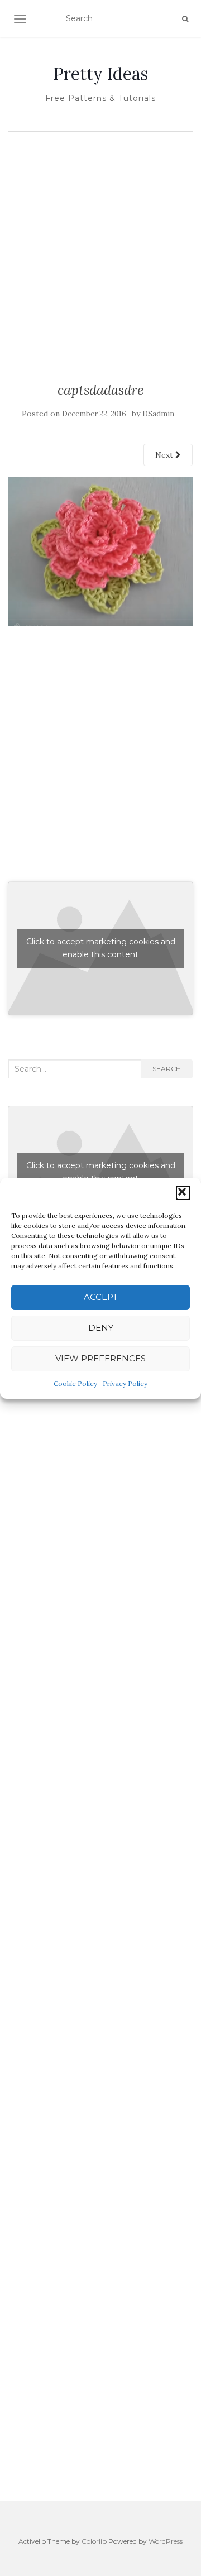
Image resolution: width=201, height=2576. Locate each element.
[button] (183, 1193)
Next (165, 455)
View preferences (100, 1358)
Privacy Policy (125, 1383)
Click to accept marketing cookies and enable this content (101, 948)
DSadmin (158, 414)
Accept (101, 1297)
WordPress (166, 2541)
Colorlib (94, 2541)
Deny (101, 1328)
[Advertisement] (100, 243)
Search (167, 1069)
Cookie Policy (75, 1383)
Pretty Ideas (100, 74)
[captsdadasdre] (100, 551)
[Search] (185, 19)
